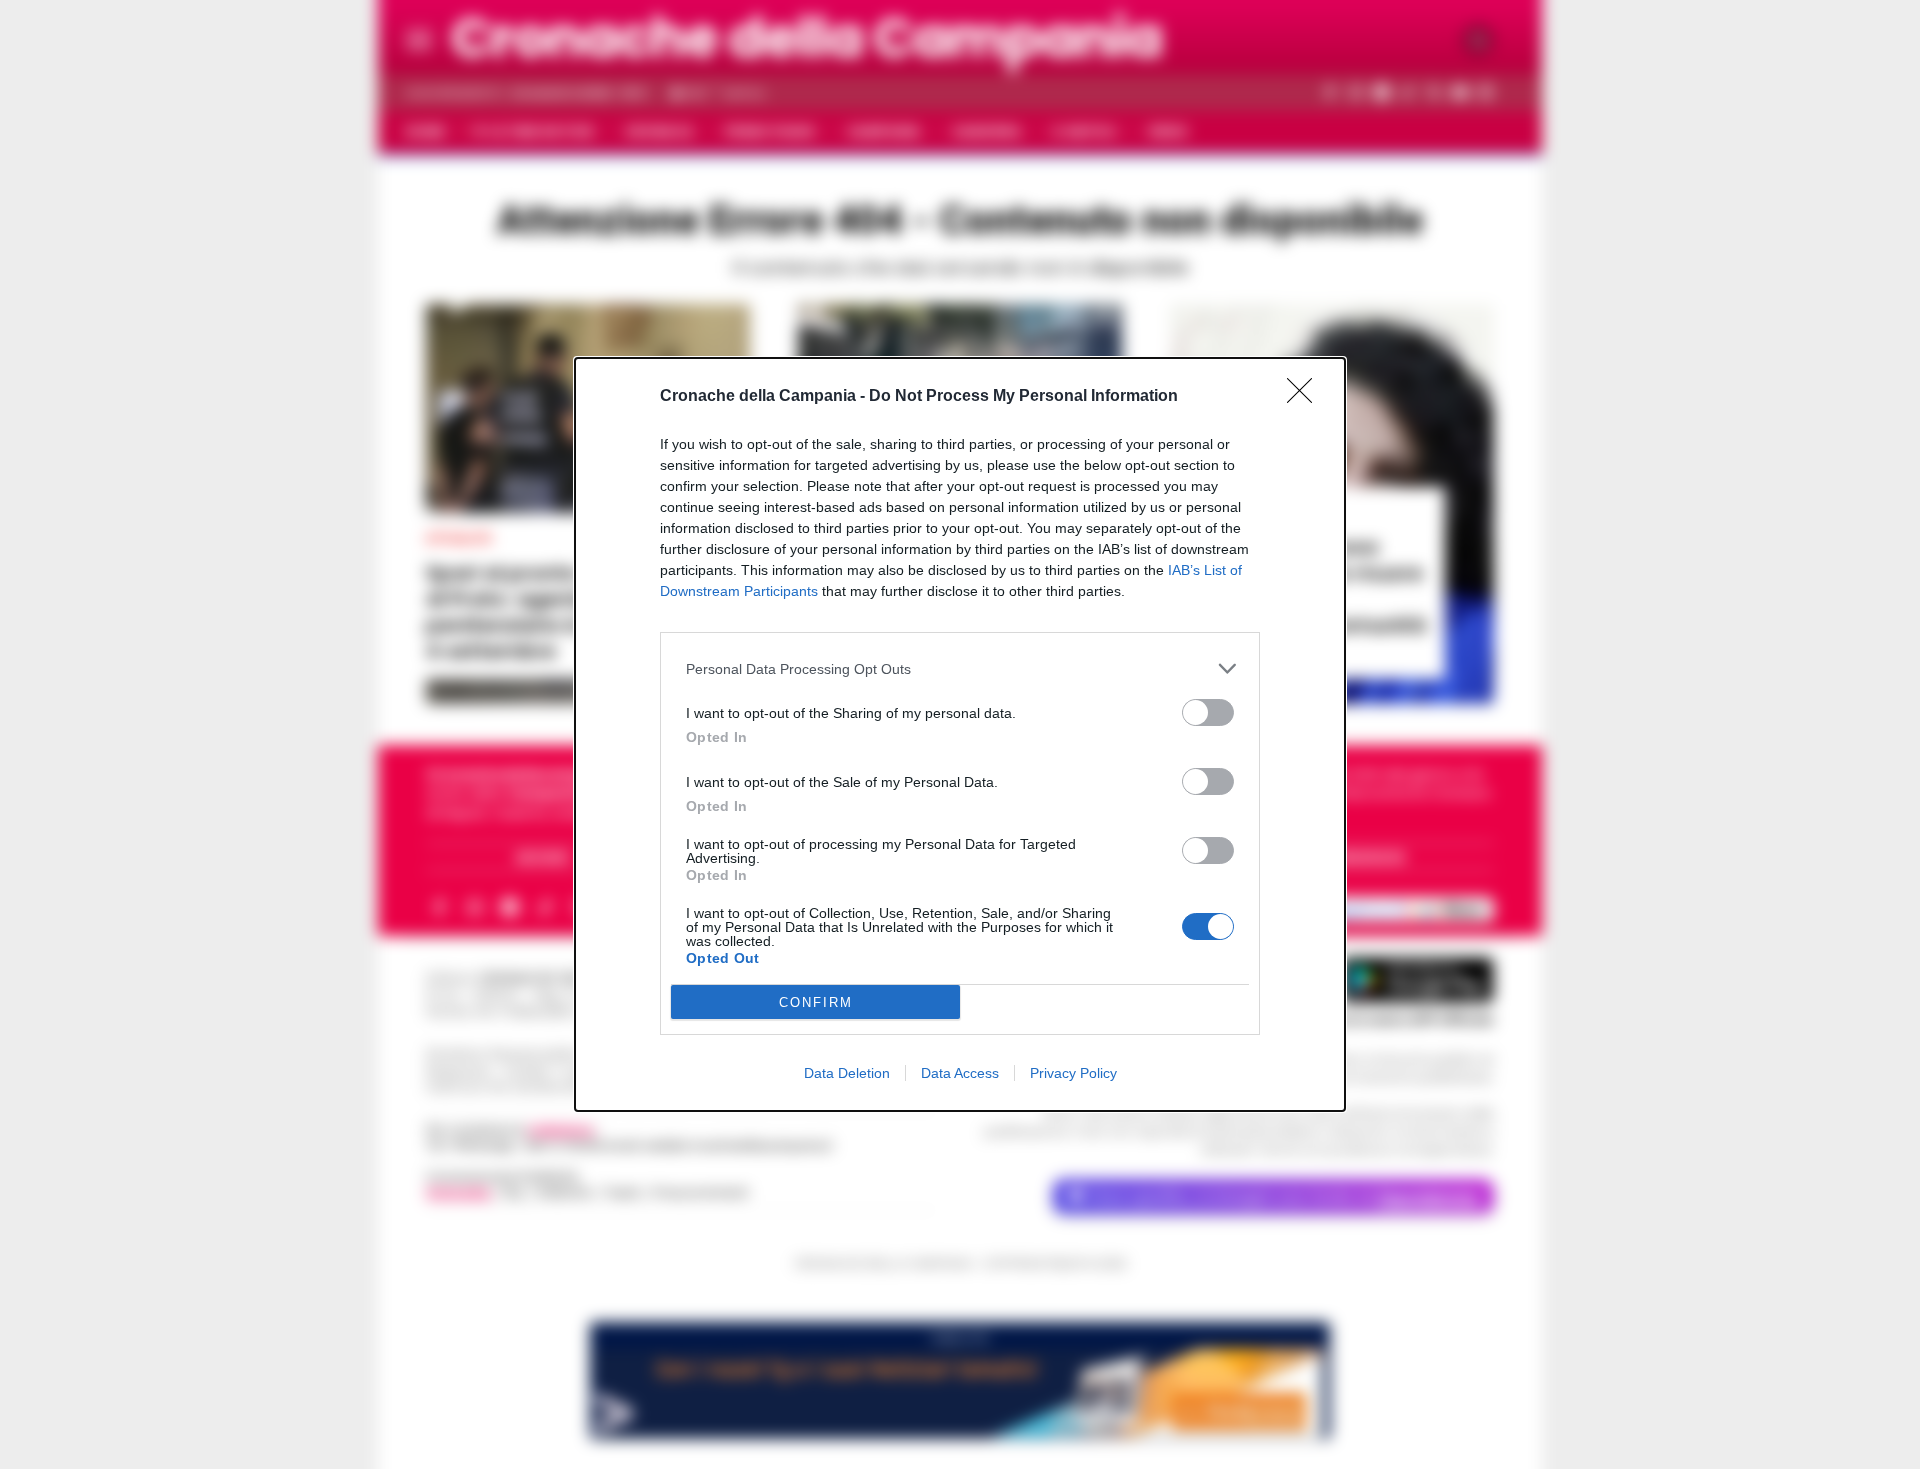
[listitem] (960, 668)
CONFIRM (816, 1002)
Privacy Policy (1073, 1073)
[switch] (1208, 712)
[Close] (1306, 397)
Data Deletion (847, 1073)
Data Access (960, 1073)
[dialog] (960, 734)
